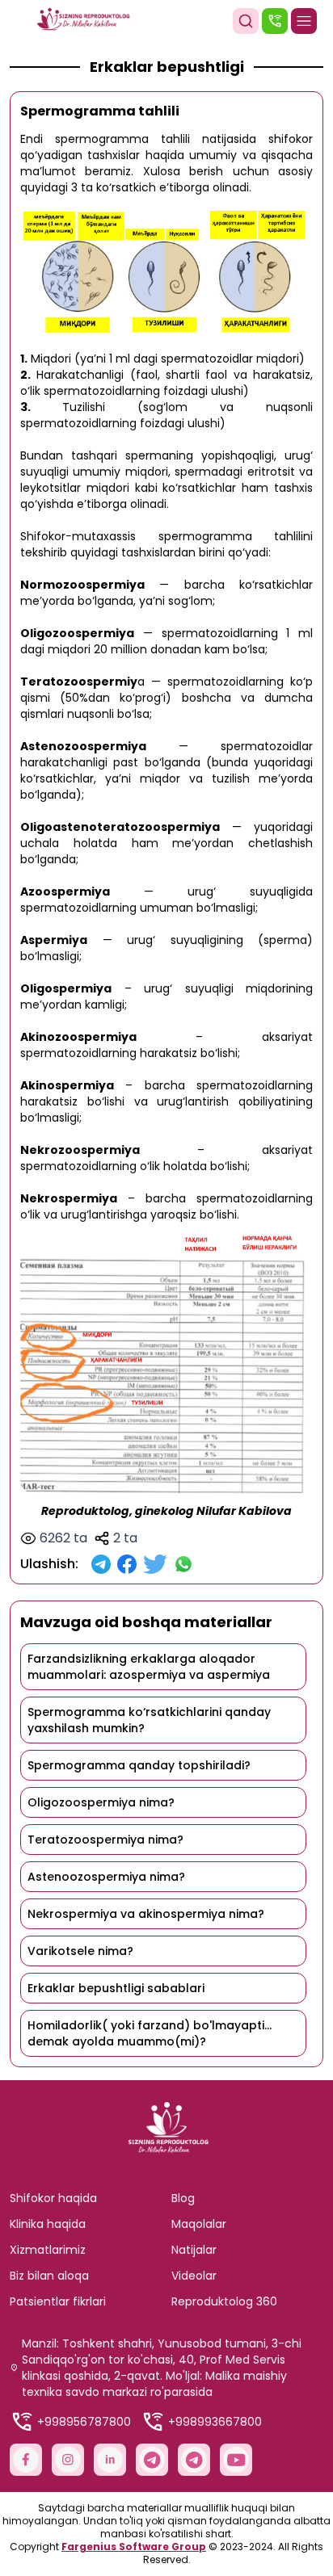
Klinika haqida (48, 2224)
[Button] (246, 21)
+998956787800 (84, 2422)
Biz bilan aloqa (49, 2276)
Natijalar (194, 2250)
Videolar (194, 2276)
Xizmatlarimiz (48, 2250)
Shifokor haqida (53, 2198)
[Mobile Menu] (304, 21)
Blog (183, 2198)
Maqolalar (199, 2224)
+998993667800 (215, 2422)
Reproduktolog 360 (224, 2301)
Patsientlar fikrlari (58, 2301)
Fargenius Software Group (134, 2547)
